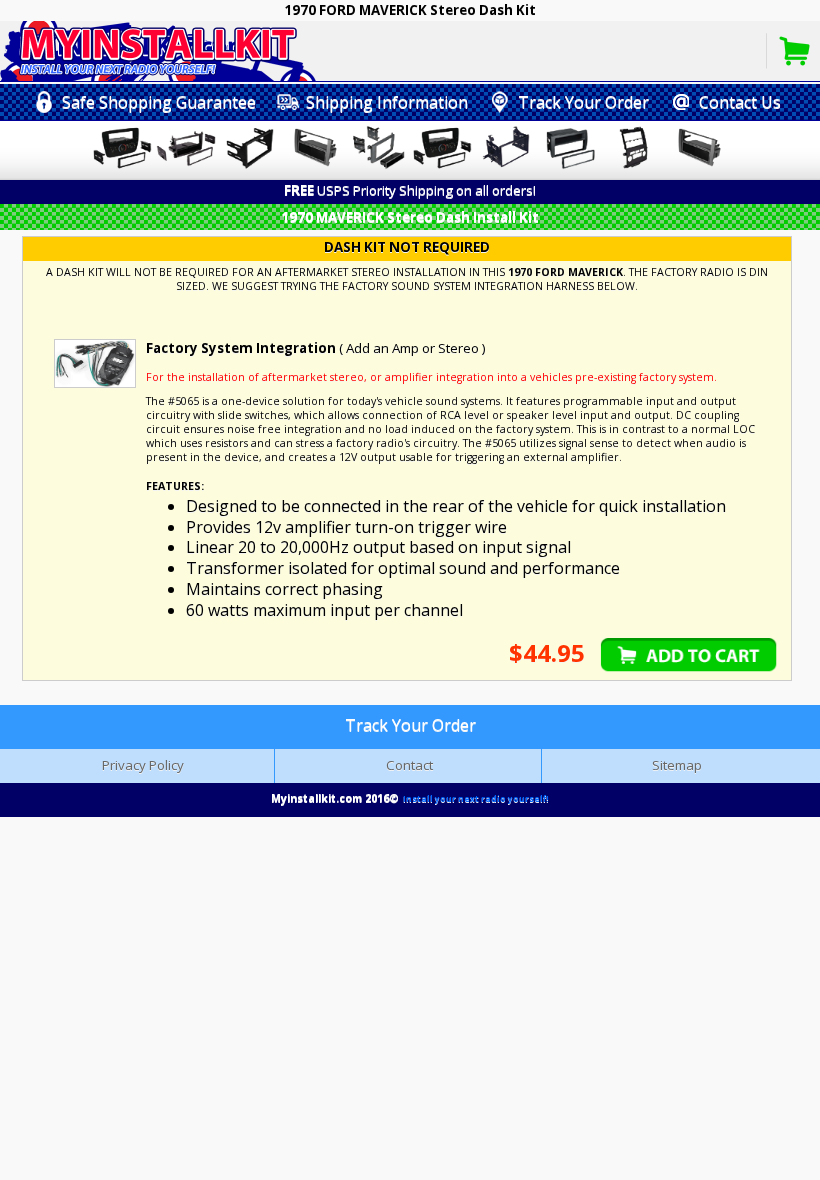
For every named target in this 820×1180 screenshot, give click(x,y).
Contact (409, 765)
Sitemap (677, 765)
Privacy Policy (143, 765)
